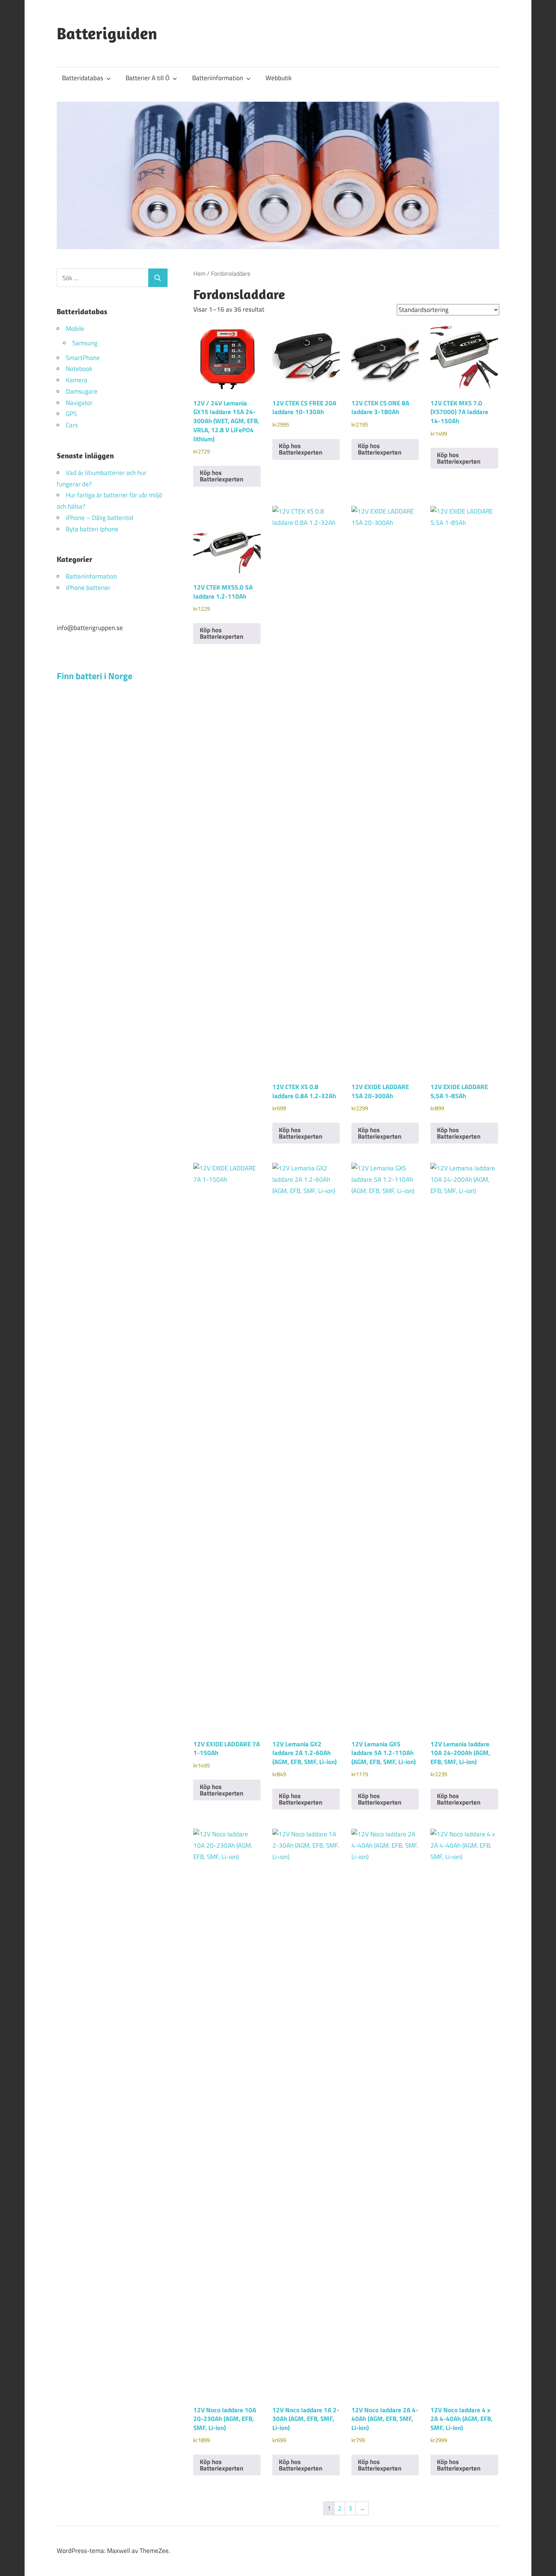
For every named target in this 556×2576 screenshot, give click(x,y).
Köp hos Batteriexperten (221, 476)
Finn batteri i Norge (95, 676)
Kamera (77, 380)
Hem (199, 273)
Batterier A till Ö (148, 78)
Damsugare (82, 391)
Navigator (79, 403)
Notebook (79, 369)
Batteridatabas (83, 78)
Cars (72, 425)
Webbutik (279, 78)
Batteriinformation (218, 78)
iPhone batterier (88, 588)
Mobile (75, 329)
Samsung (85, 343)
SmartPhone (83, 358)
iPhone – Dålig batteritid (99, 518)
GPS (71, 414)
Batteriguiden (107, 33)
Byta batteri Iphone (92, 529)
